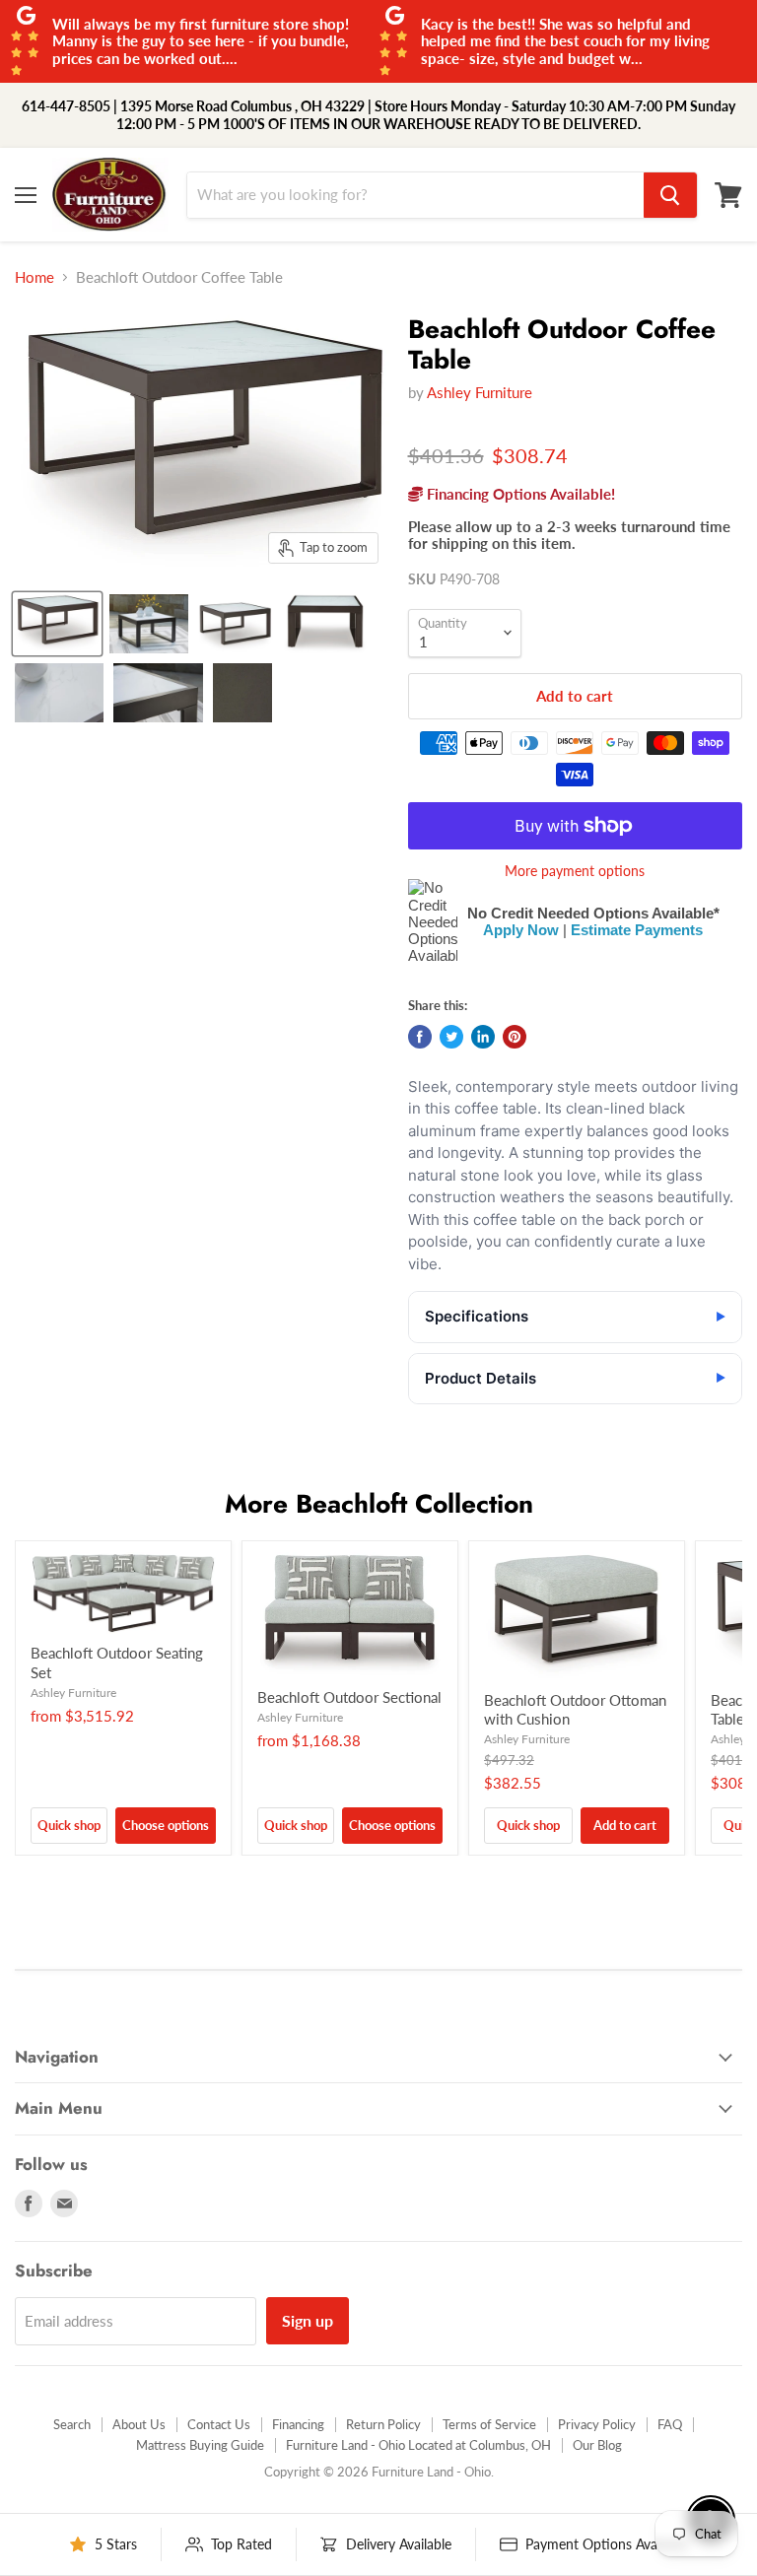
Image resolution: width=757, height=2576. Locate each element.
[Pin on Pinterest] (515, 1037)
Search (72, 2424)
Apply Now (521, 930)
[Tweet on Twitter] (451, 1037)
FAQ (670, 2424)
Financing (298, 2424)
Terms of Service (489, 2424)
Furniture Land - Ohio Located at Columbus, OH (418, 2445)
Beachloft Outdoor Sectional (349, 1697)
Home (34, 277)
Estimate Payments (637, 930)
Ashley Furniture (480, 392)
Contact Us (219, 2424)
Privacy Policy (597, 2424)
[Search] (670, 195)
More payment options (575, 871)
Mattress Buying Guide (200, 2445)
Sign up (308, 2320)
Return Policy (383, 2424)
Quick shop (69, 1825)
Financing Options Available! (519, 494)
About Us (139, 2424)
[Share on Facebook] (420, 1037)
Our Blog (597, 2445)
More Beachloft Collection (379, 1504)
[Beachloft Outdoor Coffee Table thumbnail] (57, 624)
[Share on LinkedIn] (483, 1037)
